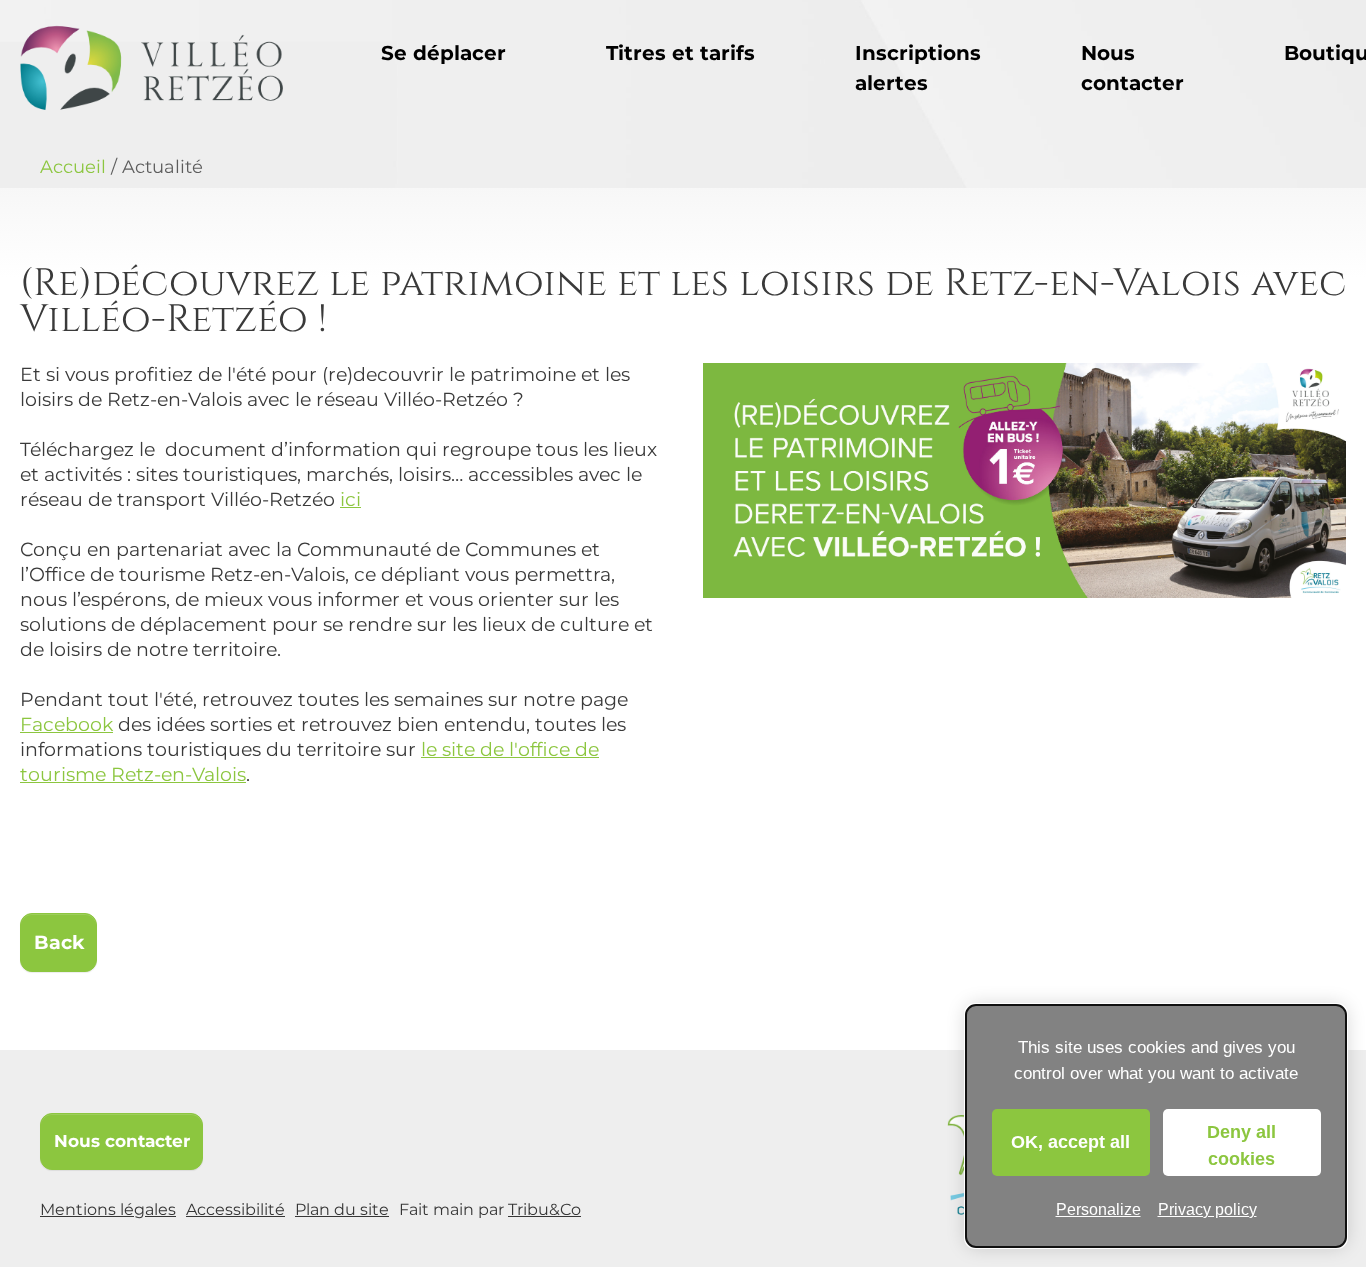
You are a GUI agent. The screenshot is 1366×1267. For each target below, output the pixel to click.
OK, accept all (1070, 1142)
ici (350, 499)
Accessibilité (235, 1209)
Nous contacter (122, 1141)
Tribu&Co (544, 1209)
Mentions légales (108, 1209)
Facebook (66, 724)
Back (59, 942)
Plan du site (342, 1209)
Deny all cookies (1241, 1145)
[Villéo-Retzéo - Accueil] (151, 68)
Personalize (1098, 1209)
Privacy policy (1207, 1209)
